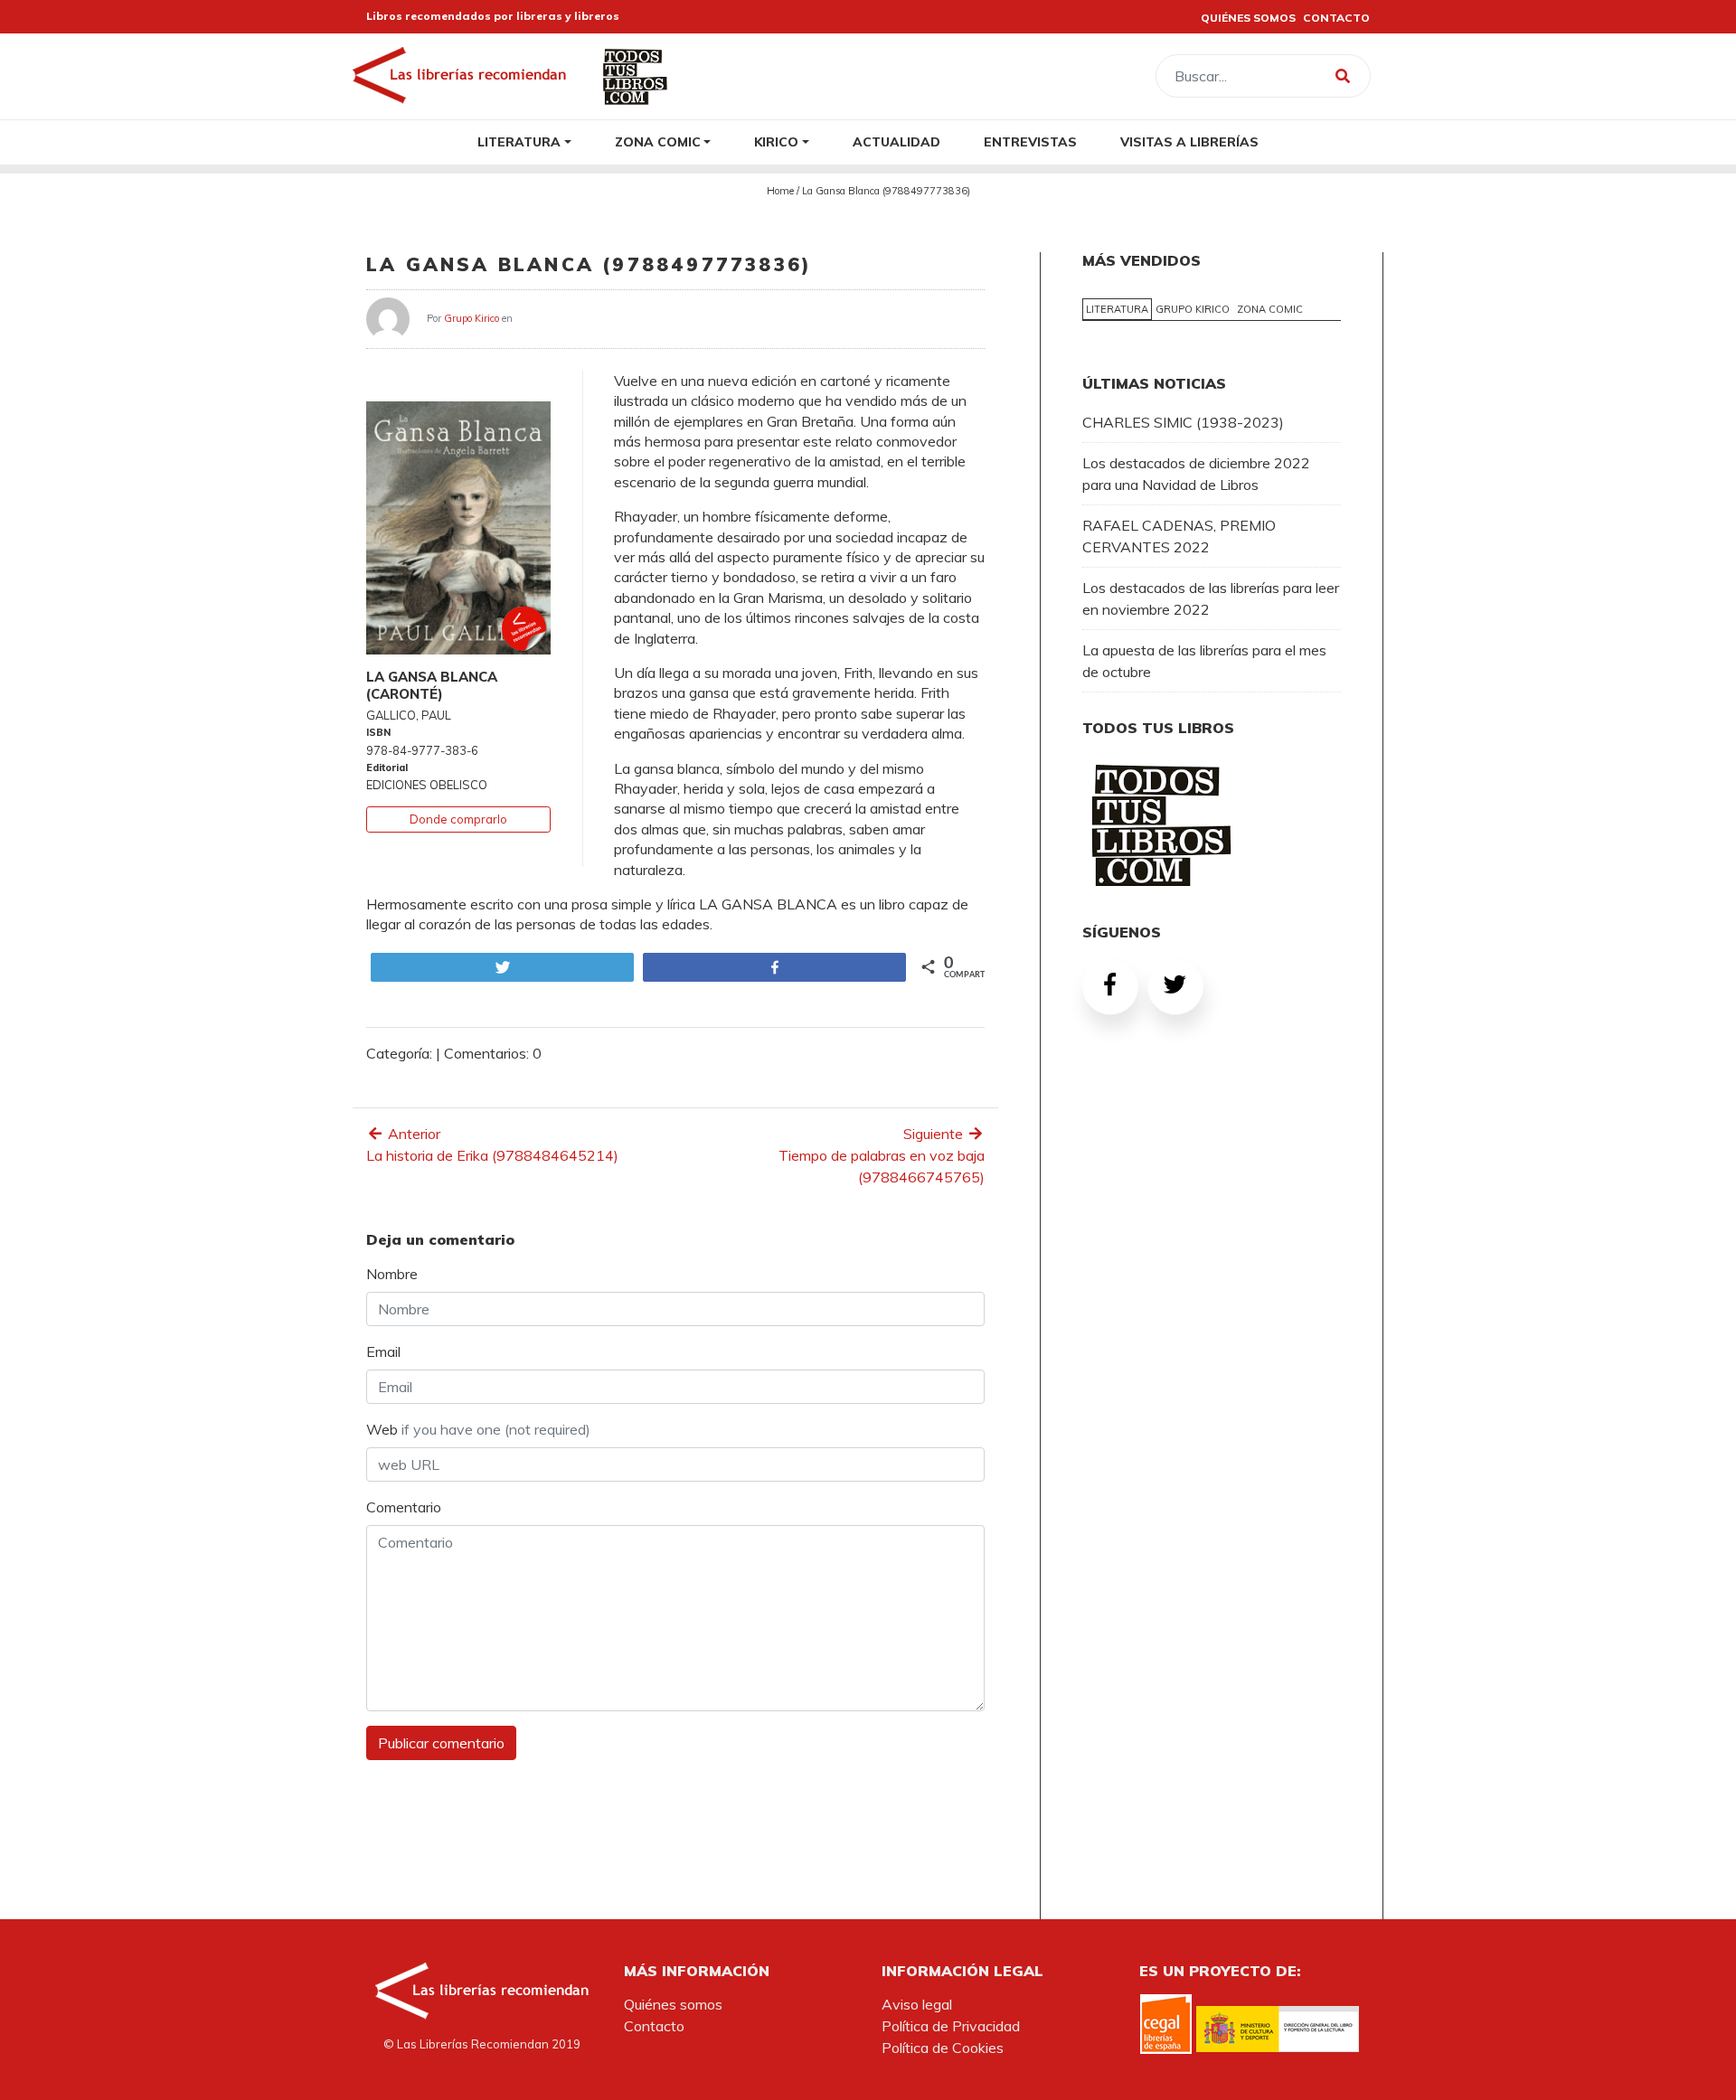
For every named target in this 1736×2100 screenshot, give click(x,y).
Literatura (519, 141)
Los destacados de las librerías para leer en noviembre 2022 (1211, 598)
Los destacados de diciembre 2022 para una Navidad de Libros (1196, 474)
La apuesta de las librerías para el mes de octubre (1204, 661)
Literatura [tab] (1117, 309)
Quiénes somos (673, 2004)
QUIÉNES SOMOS (1248, 18)
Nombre (392, 1274)
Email (383, 1351)
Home (780, 191)
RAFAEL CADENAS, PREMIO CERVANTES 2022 (1179, 536)
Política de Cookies (943, 2048)
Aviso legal (917, 2004)
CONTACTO (1336, 18)
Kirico (776, 141)
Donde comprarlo (458, 819)
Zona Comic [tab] (1270, 309)
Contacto (654, 2026)
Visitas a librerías (1189, 141)
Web (478, 1429)
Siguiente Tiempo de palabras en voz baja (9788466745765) (882, 1155)
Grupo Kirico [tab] (1193, 309)
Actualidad (896, 141)
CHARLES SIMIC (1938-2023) (1183, 422)
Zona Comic (658, 141)
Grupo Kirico (472, 317)
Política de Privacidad (951, 2026)
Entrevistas (1030, 141)
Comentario (404, 1507)
